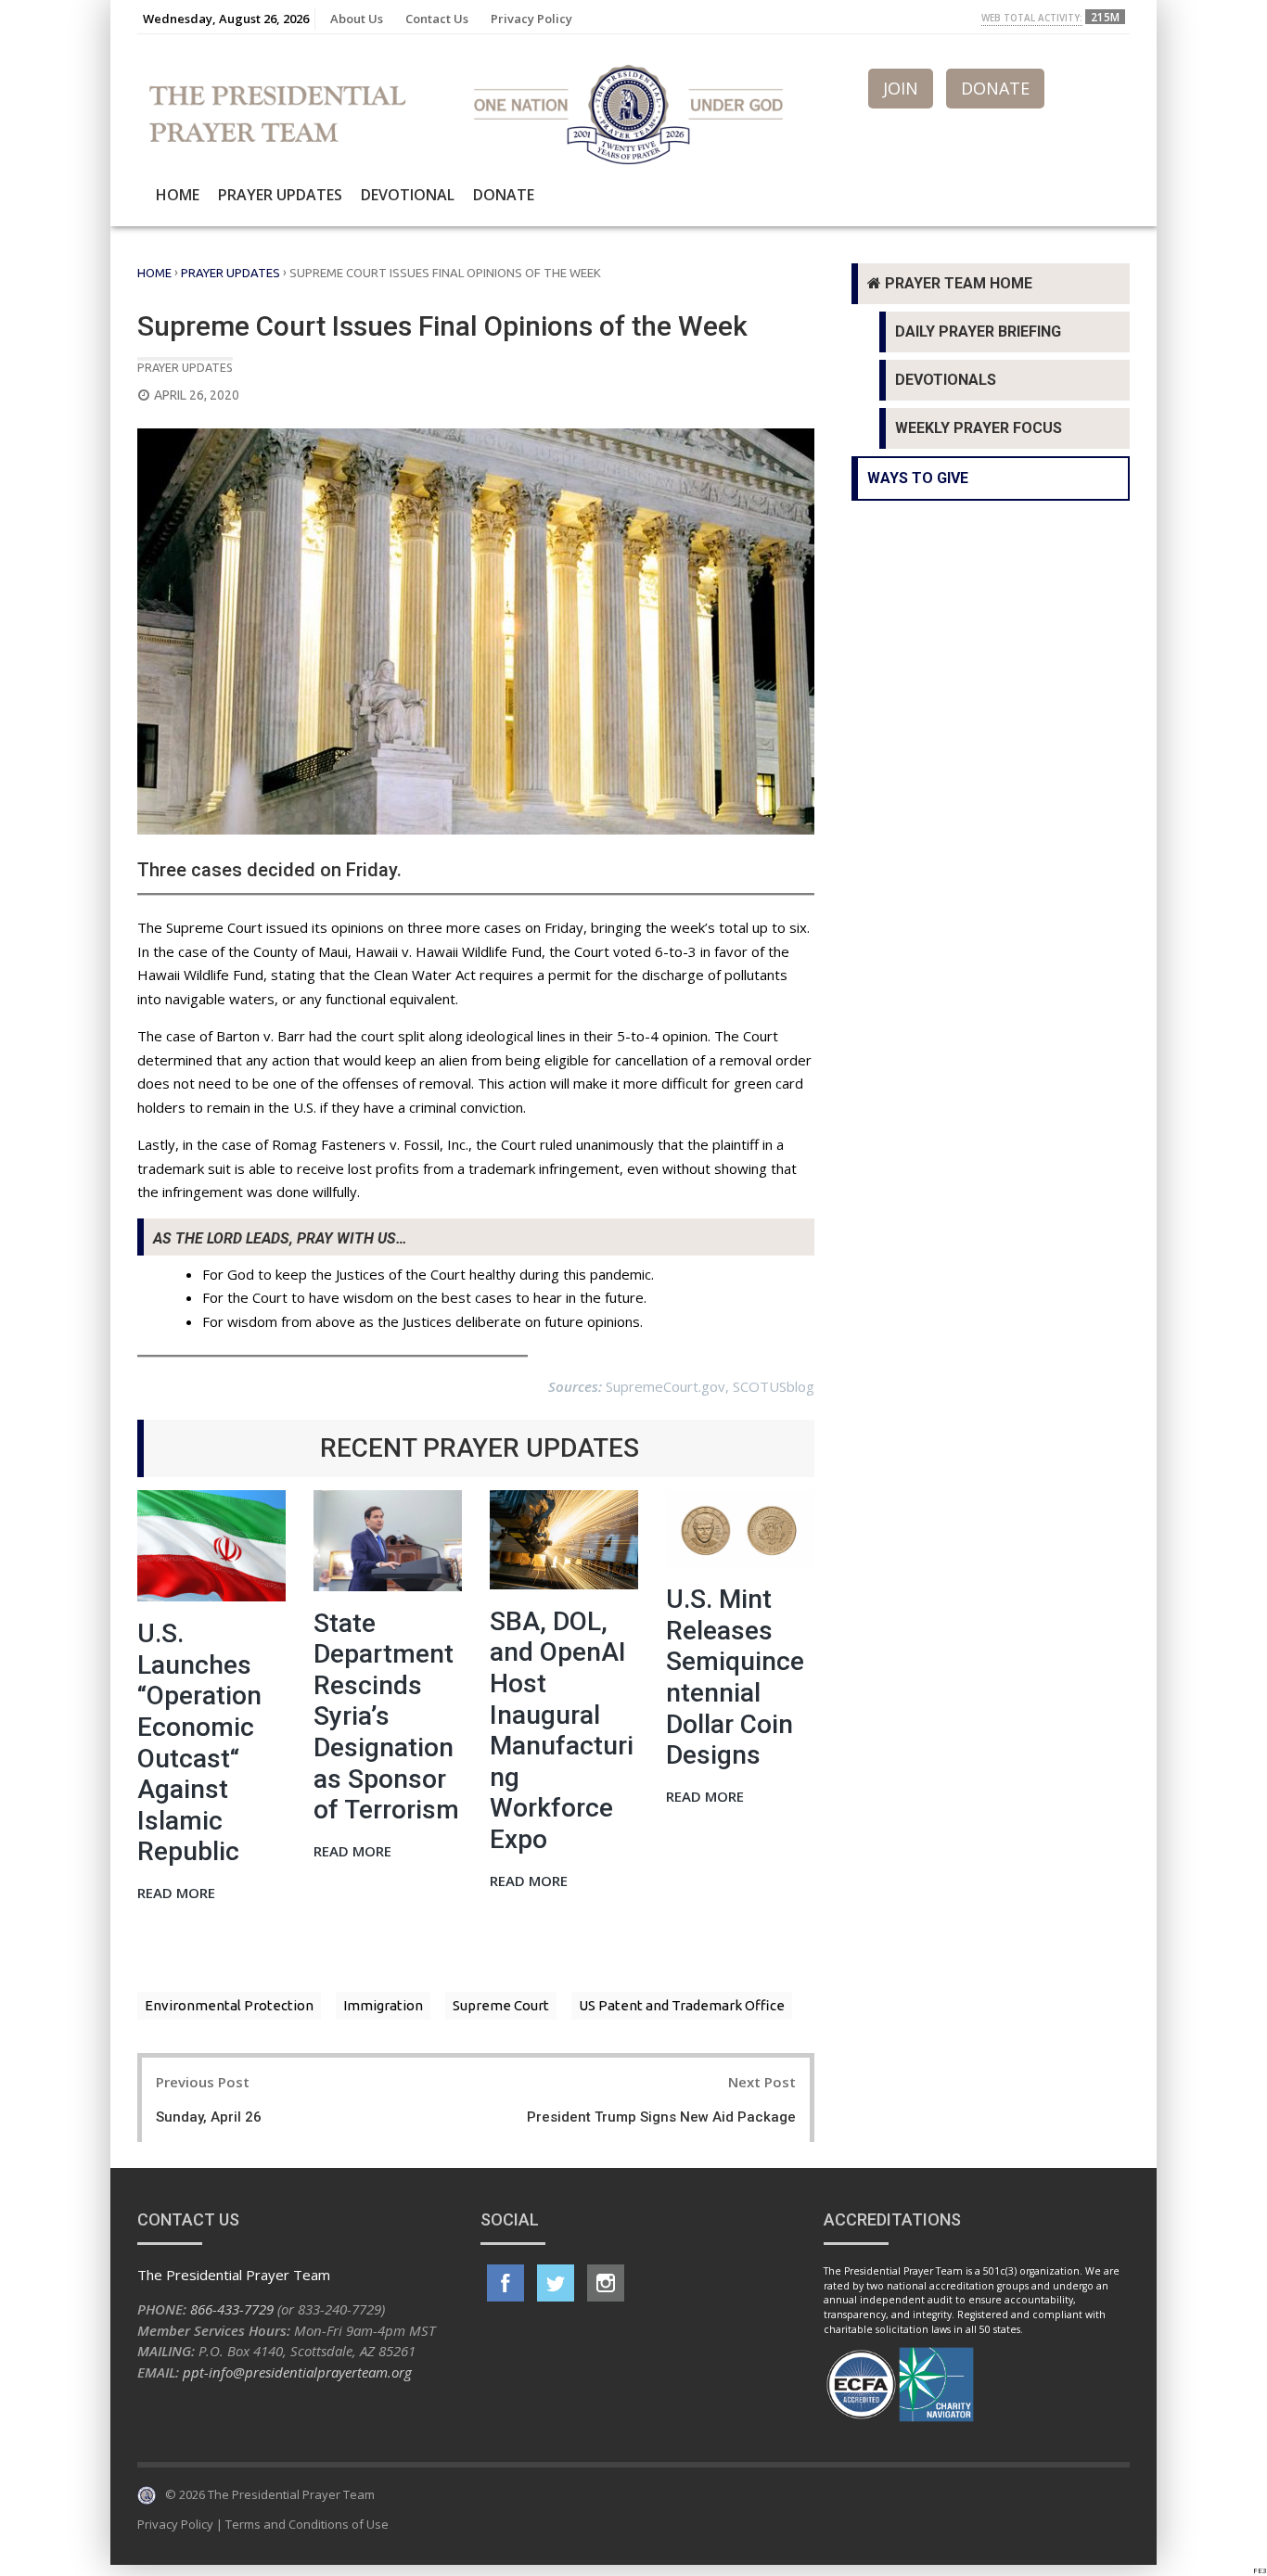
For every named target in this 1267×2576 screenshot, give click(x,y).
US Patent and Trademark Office (682, 2005)
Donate (504, 195)
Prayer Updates (280, 195)
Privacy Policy (531, 19)
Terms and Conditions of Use (307, 2524)
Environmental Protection (229, 2005)
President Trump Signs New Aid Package (661, 2117)
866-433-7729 (232, 2309)
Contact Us (437, 19)
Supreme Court (501, 2005)
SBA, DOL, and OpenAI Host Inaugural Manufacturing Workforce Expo (562, 1730)
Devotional (408, 195)
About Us (357, 19)
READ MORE (176, 1894)
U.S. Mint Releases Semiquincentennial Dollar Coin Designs (735, 1677)
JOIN (901, 88)
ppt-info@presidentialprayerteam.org (297, 2372)
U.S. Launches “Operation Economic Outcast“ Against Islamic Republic (199, 1742)
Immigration (383, 2005)
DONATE (995, 88)
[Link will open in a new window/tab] (506, 2283)
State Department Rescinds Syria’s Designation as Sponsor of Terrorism (386, 1717)
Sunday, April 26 (209, 2117)
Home (178, 195)
